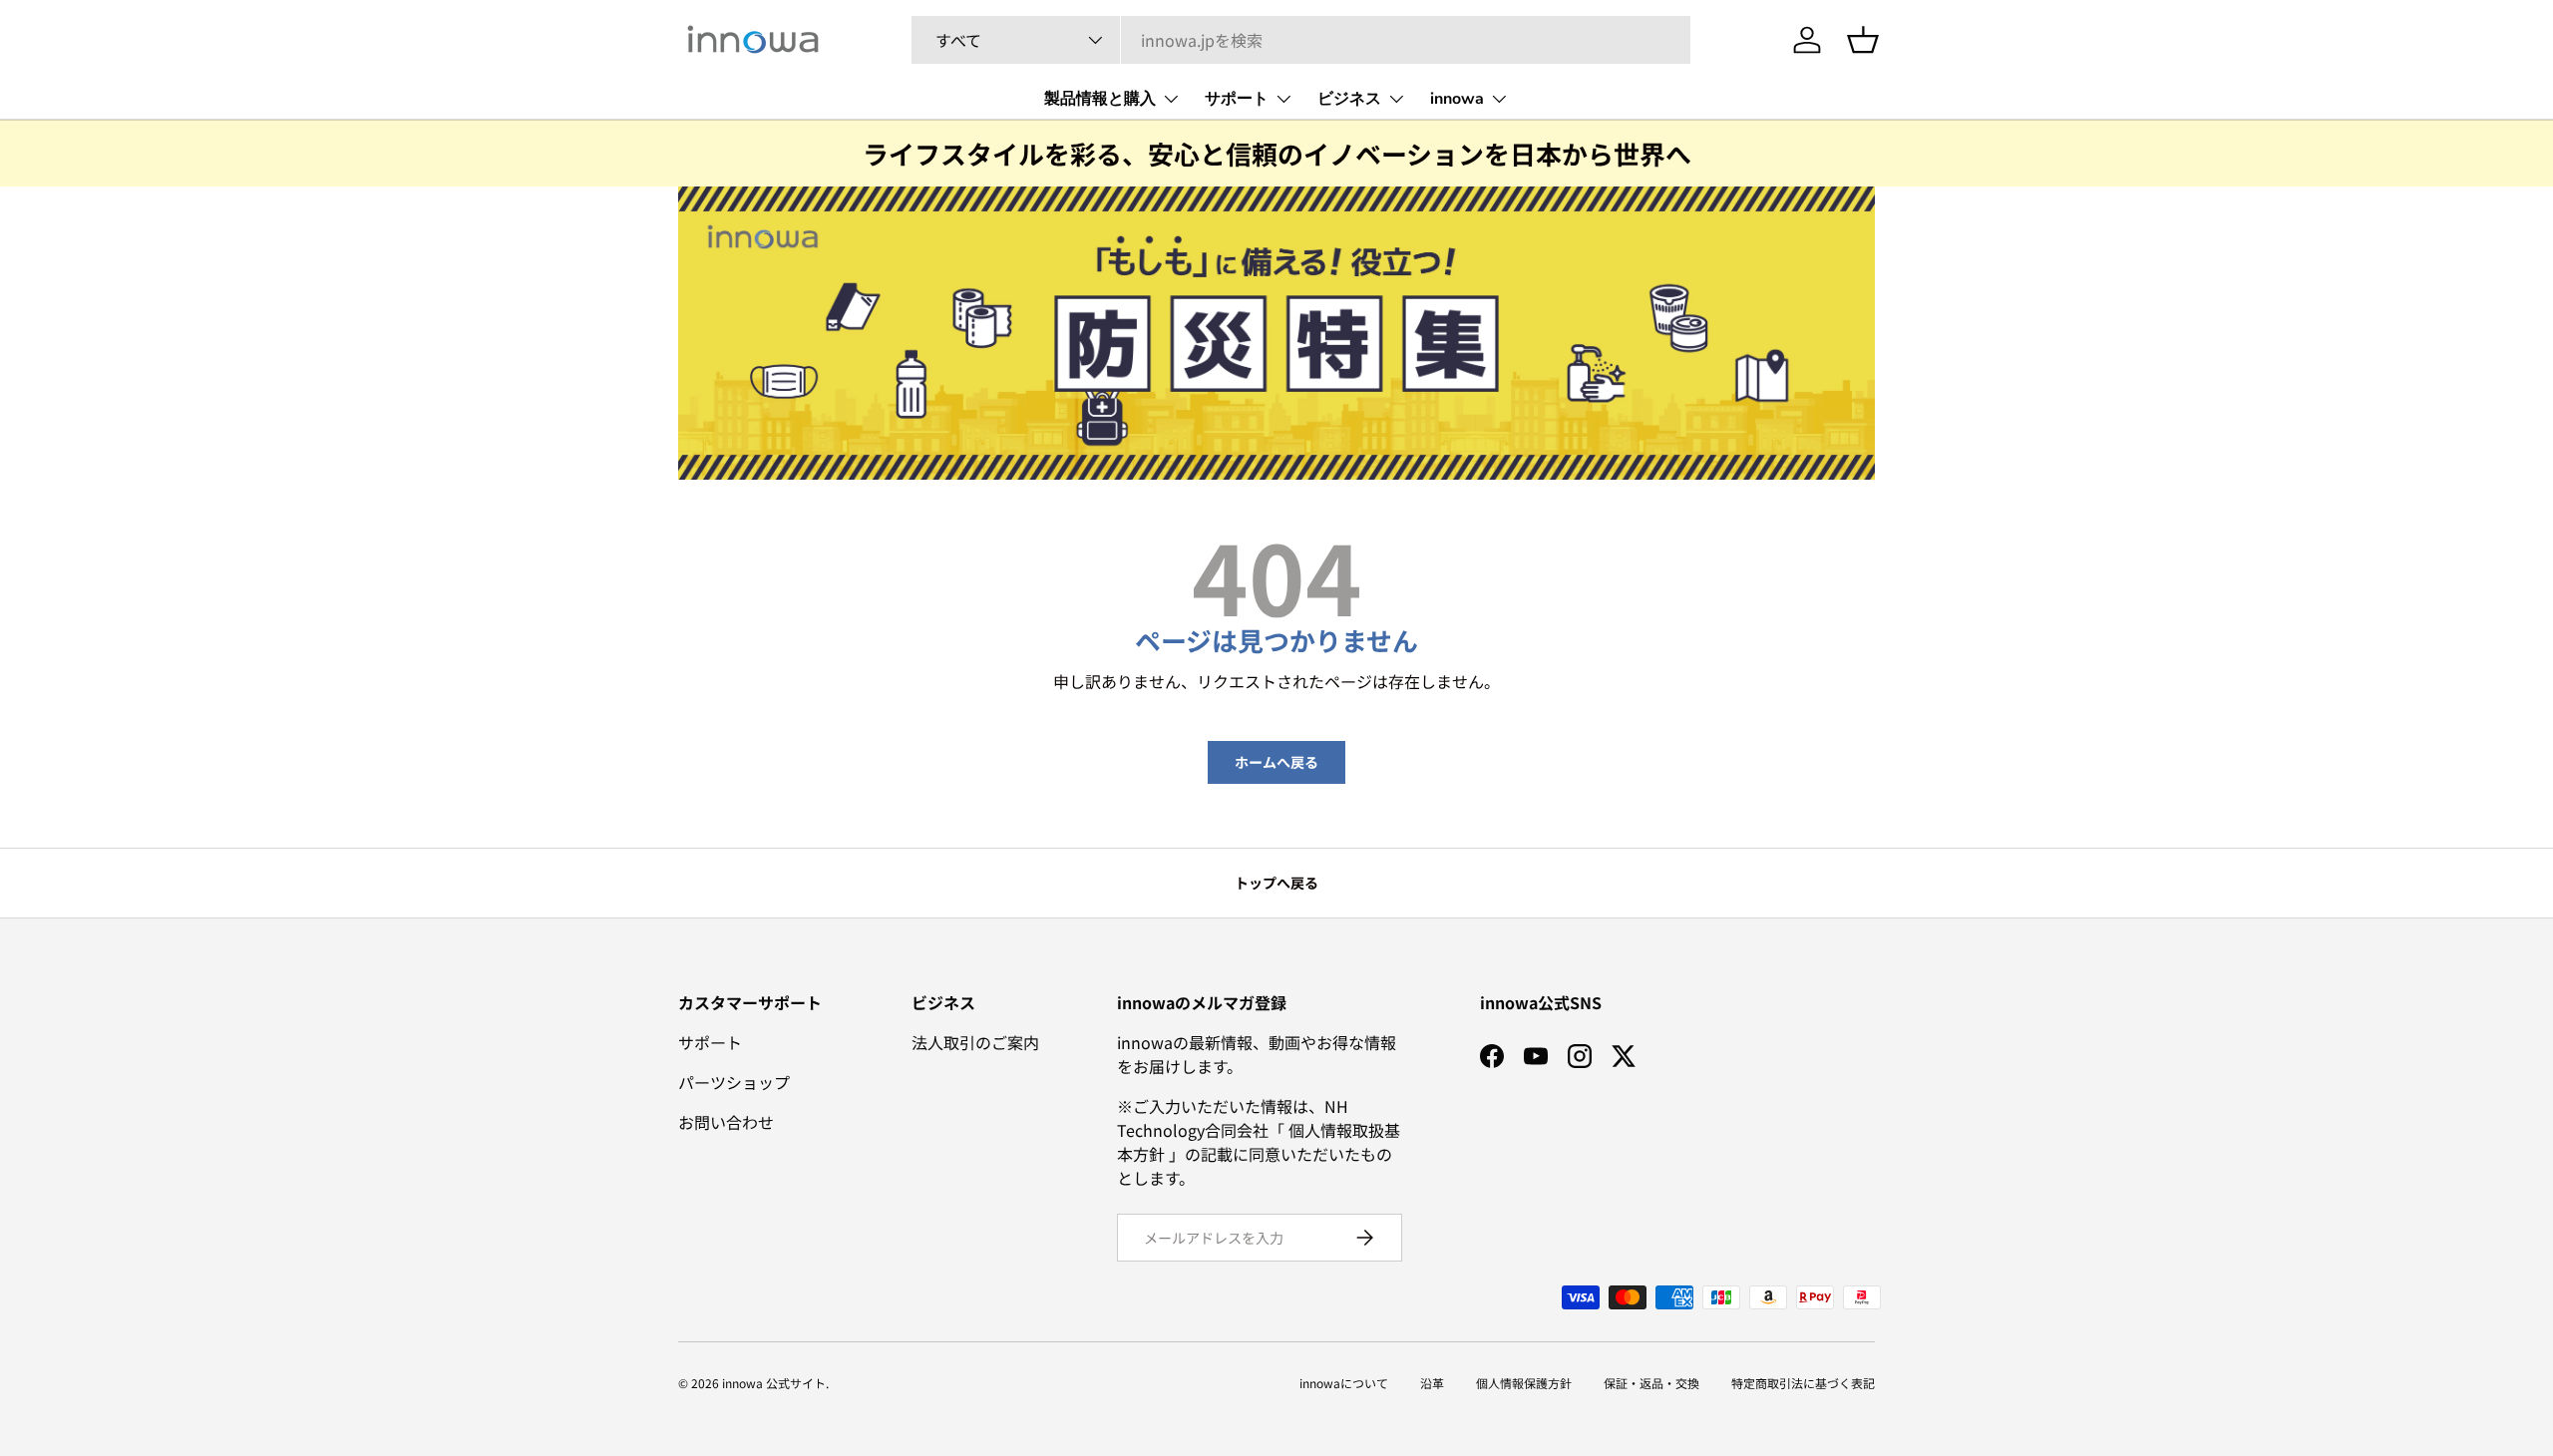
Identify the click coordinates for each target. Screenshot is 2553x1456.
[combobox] (1301, 40)
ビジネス (1349, 99)
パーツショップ (734, 1082)
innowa (1457, 99)
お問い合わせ (726, 1122)
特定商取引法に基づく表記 (1803, 1383)
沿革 (1432, 1383)
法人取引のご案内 (975, 1042)
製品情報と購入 (1100, 99)
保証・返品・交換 (1651, 1383)
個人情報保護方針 (1524, 1383)
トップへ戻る (1276, 883)
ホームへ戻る (1276, 762)
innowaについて (1344, 1383)
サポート (1237, 99)
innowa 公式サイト (774, 1383)
